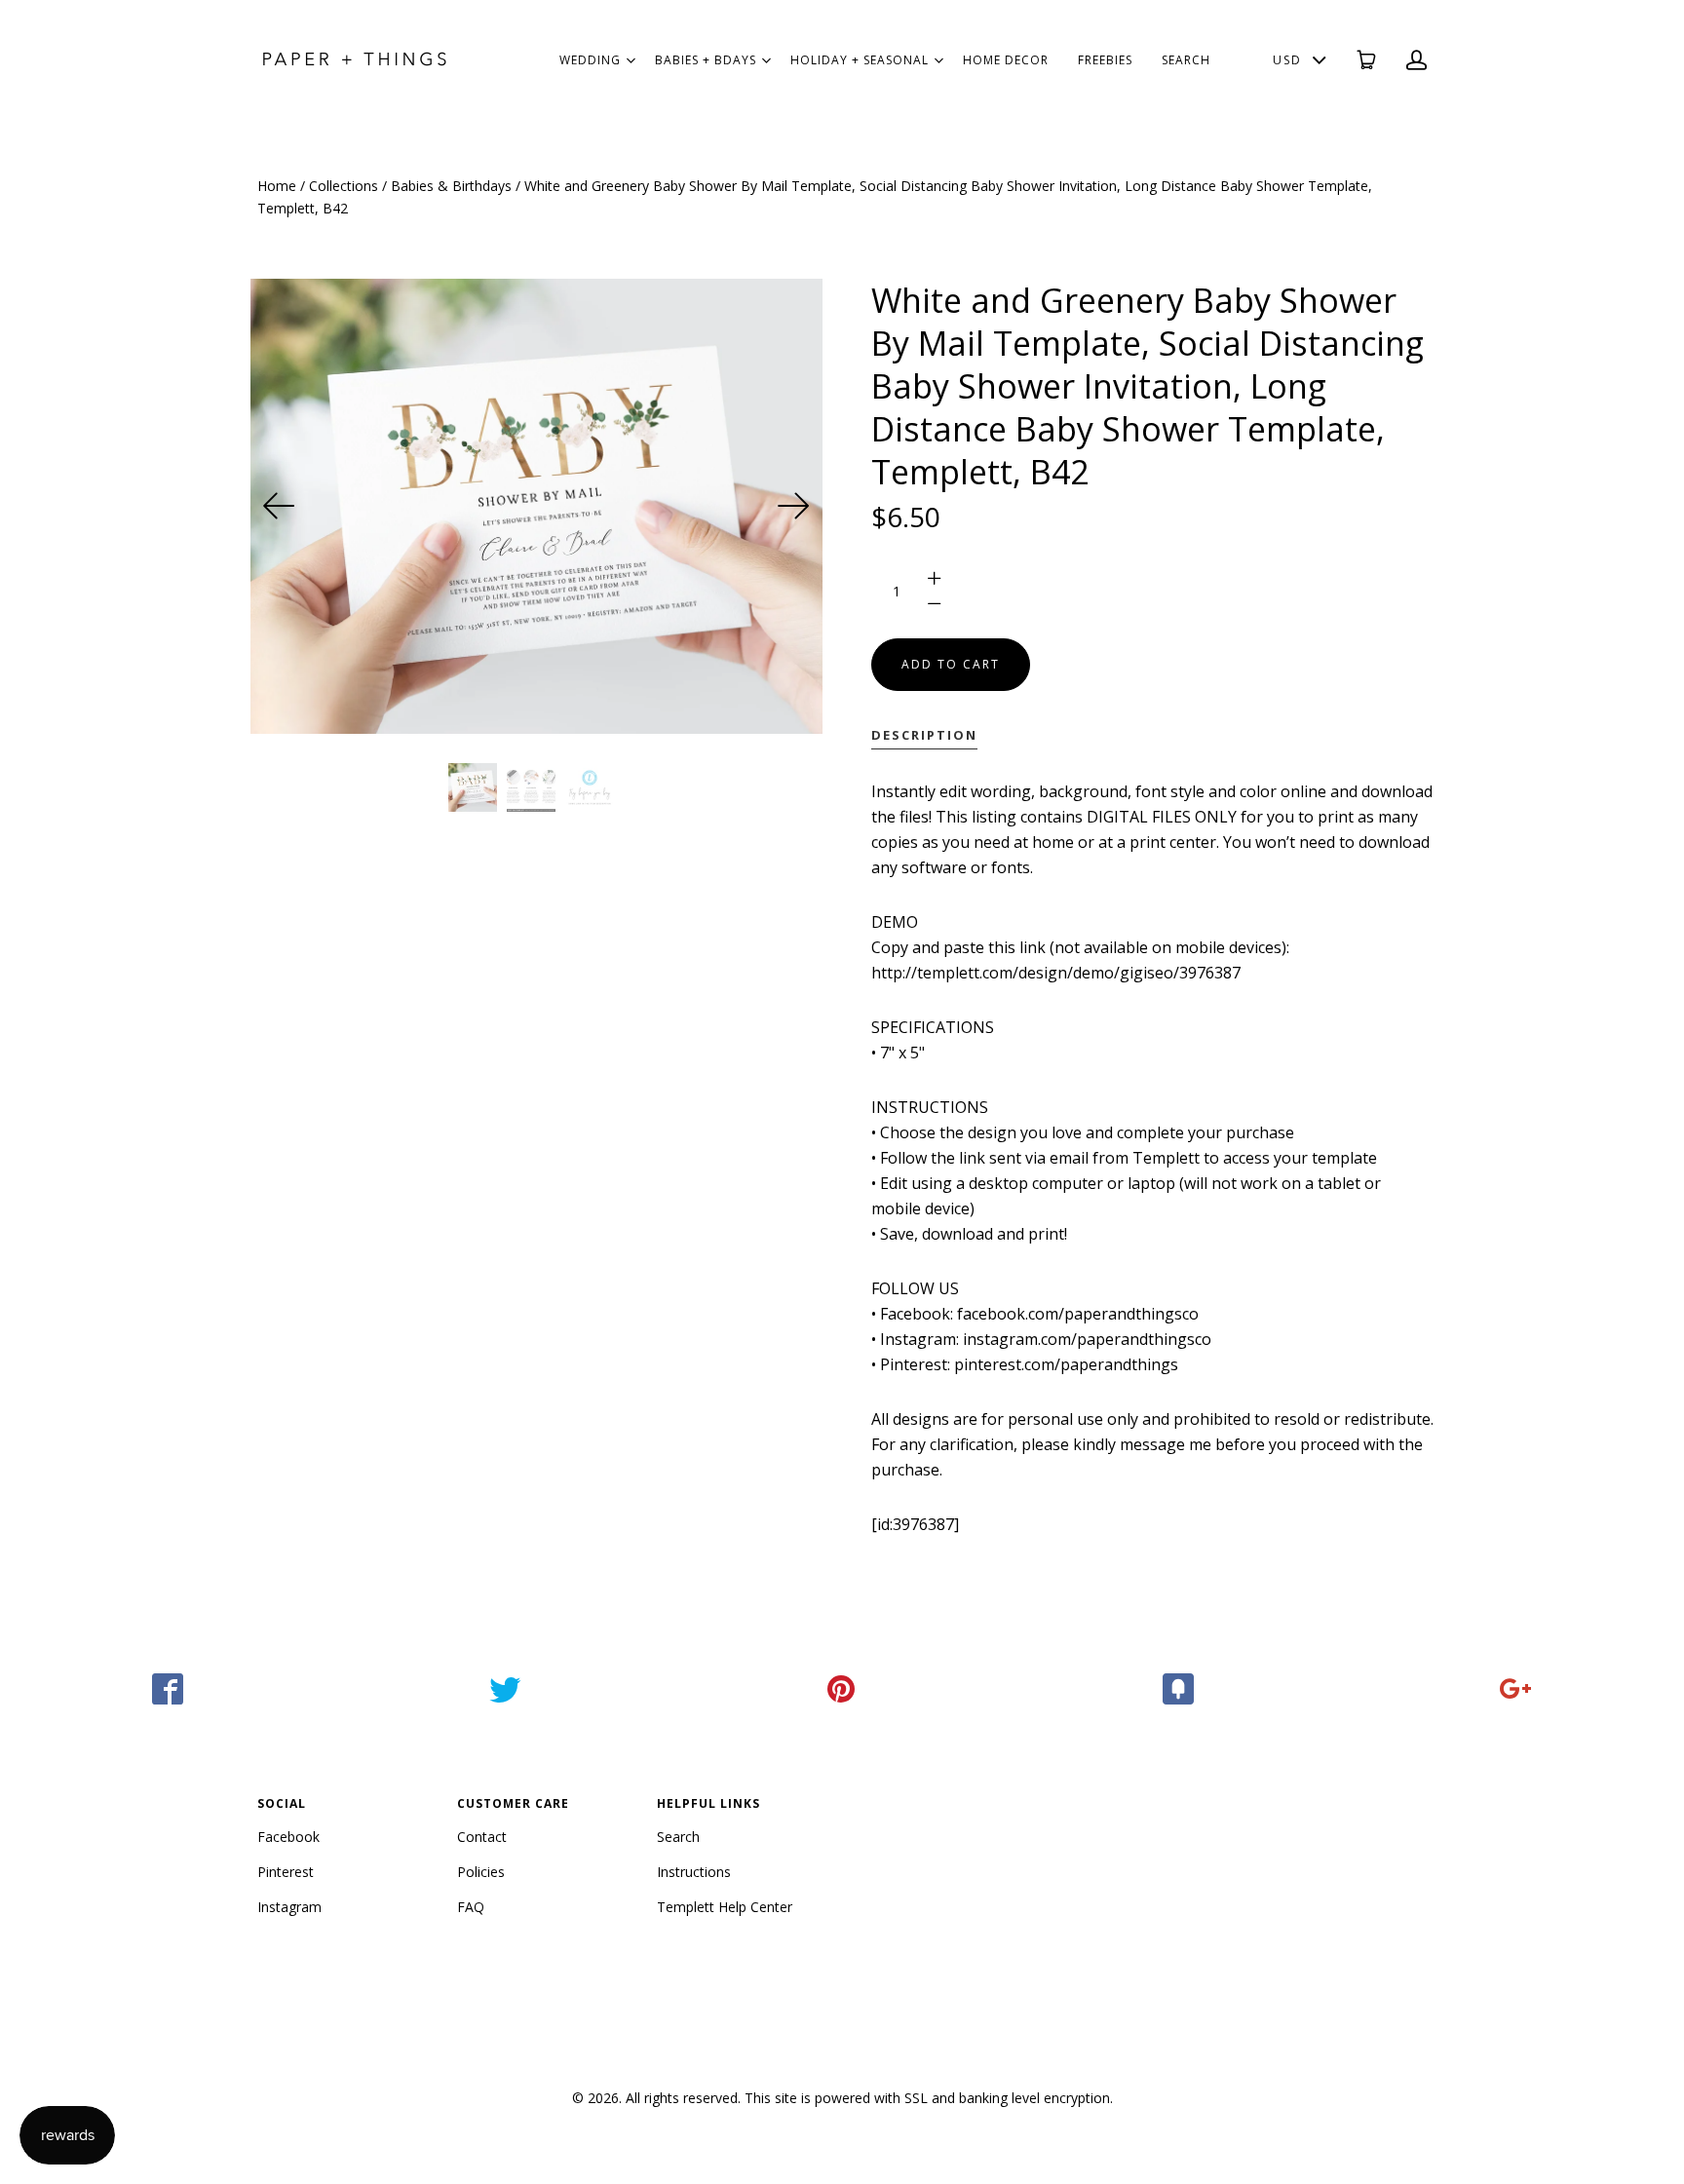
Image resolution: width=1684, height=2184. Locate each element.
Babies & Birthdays (451, 186)
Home (277, 186)
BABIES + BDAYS (706, 60)
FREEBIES (1105, 60)
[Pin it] (842, 1689)
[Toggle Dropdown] (631, 60)
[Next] (793, 506)
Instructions (694, 1872)
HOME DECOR (1006, 60)
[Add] (1515, 1689)
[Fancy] (1179, 1689)
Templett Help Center (725, 1907)
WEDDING (590, 60)
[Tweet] (506, 1689)
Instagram (289, 1907)
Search (678, 1837)
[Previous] (280, 506)
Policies (481, 1872)
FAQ (471, 1907)
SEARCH (1186, 60)
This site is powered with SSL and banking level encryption (927, 2098)
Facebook (288, 1837)
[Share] (169, 1689)
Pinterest (286, 1872)
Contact (482, 1837)
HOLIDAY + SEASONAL (860, 60)
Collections (344, 186)
